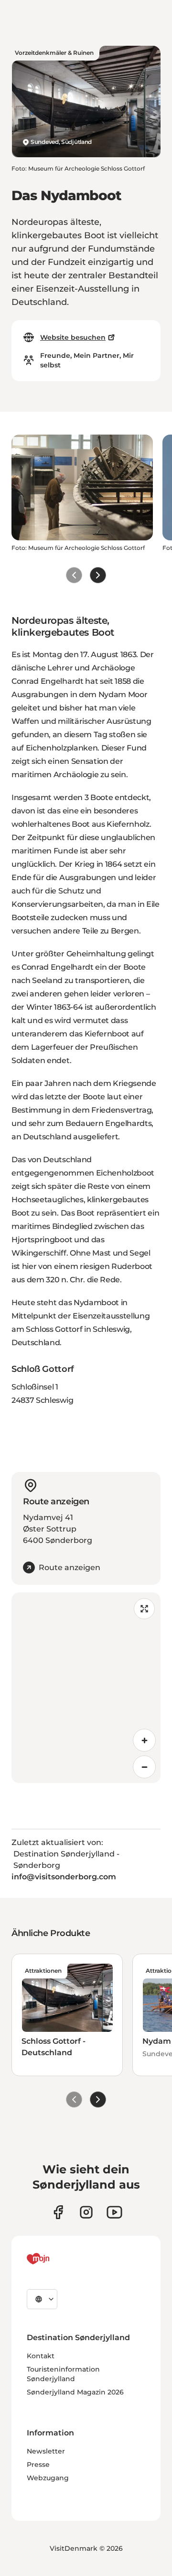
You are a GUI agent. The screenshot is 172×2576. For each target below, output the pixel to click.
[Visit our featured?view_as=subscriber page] (114, 2212)
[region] (86, 1688)
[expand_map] (144, 1609)
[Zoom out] (144, 1767)
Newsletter (46, 2451)
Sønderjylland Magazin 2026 (75, 2392)
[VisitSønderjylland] (56, 2259)
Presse (38, 2464)
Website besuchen (73, 337)
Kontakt (41, 2356)
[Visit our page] (86, 2212)
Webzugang (48, 2478)
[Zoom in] (144, 1740)
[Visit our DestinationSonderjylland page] (58, 2212)
